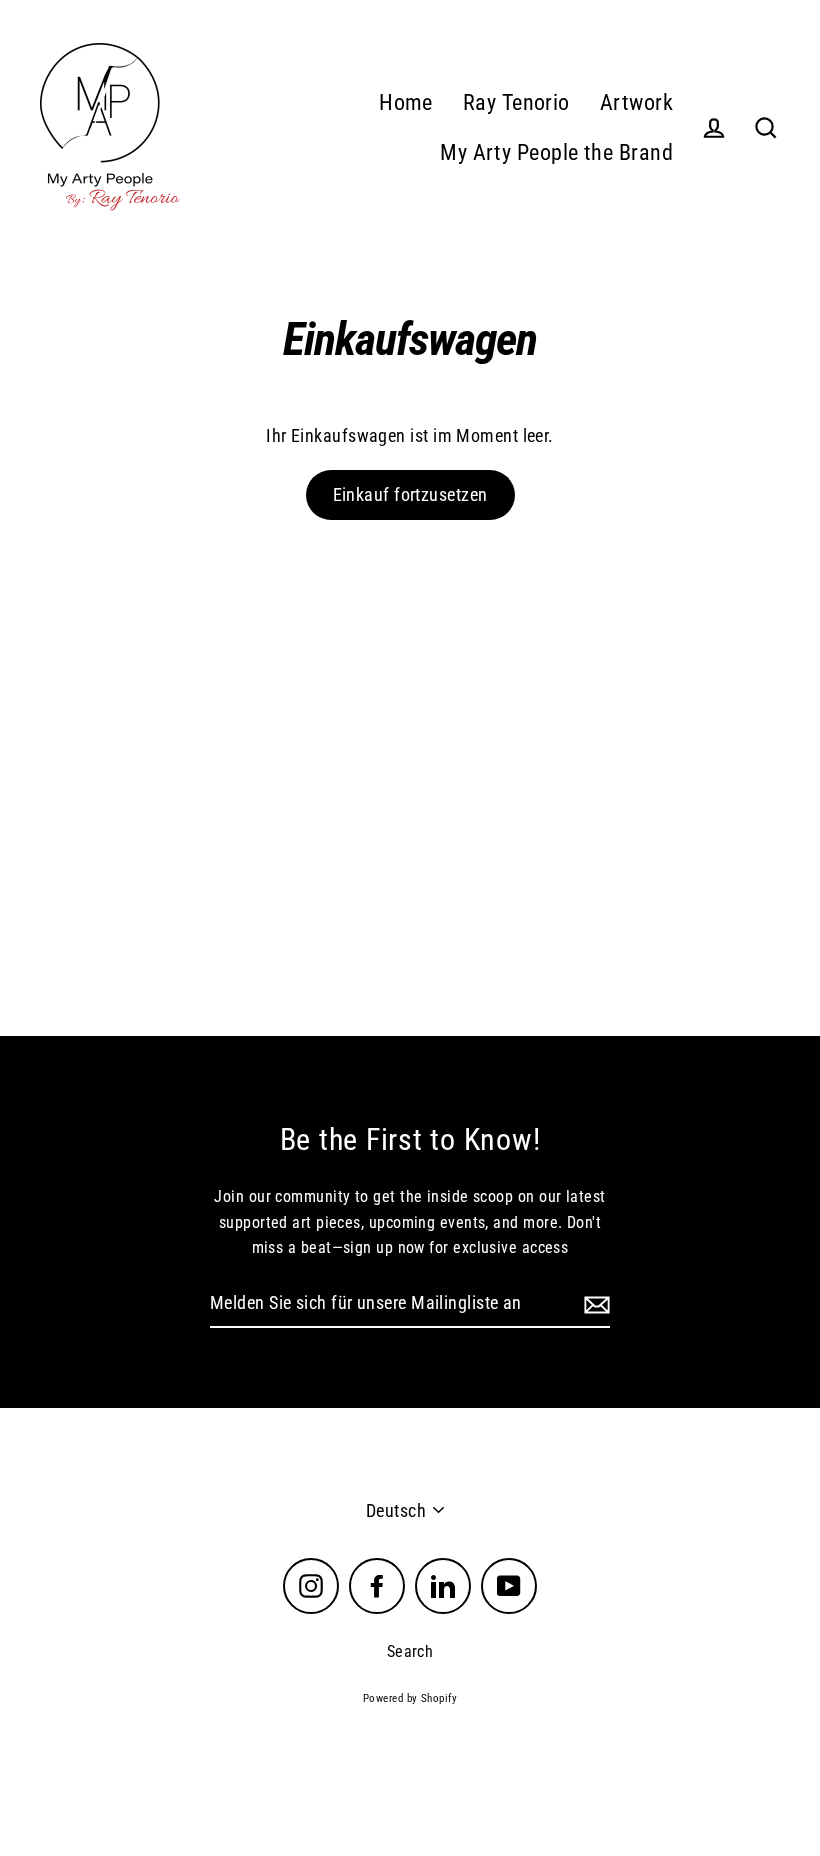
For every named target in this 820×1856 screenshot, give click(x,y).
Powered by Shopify (410, 1698)
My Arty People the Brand (556, 152)
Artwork (636, 102)
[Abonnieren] (594, 1304)
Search (410, 1651)
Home (406, 102)
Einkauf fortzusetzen (410, 494)
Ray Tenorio (516, 102)
